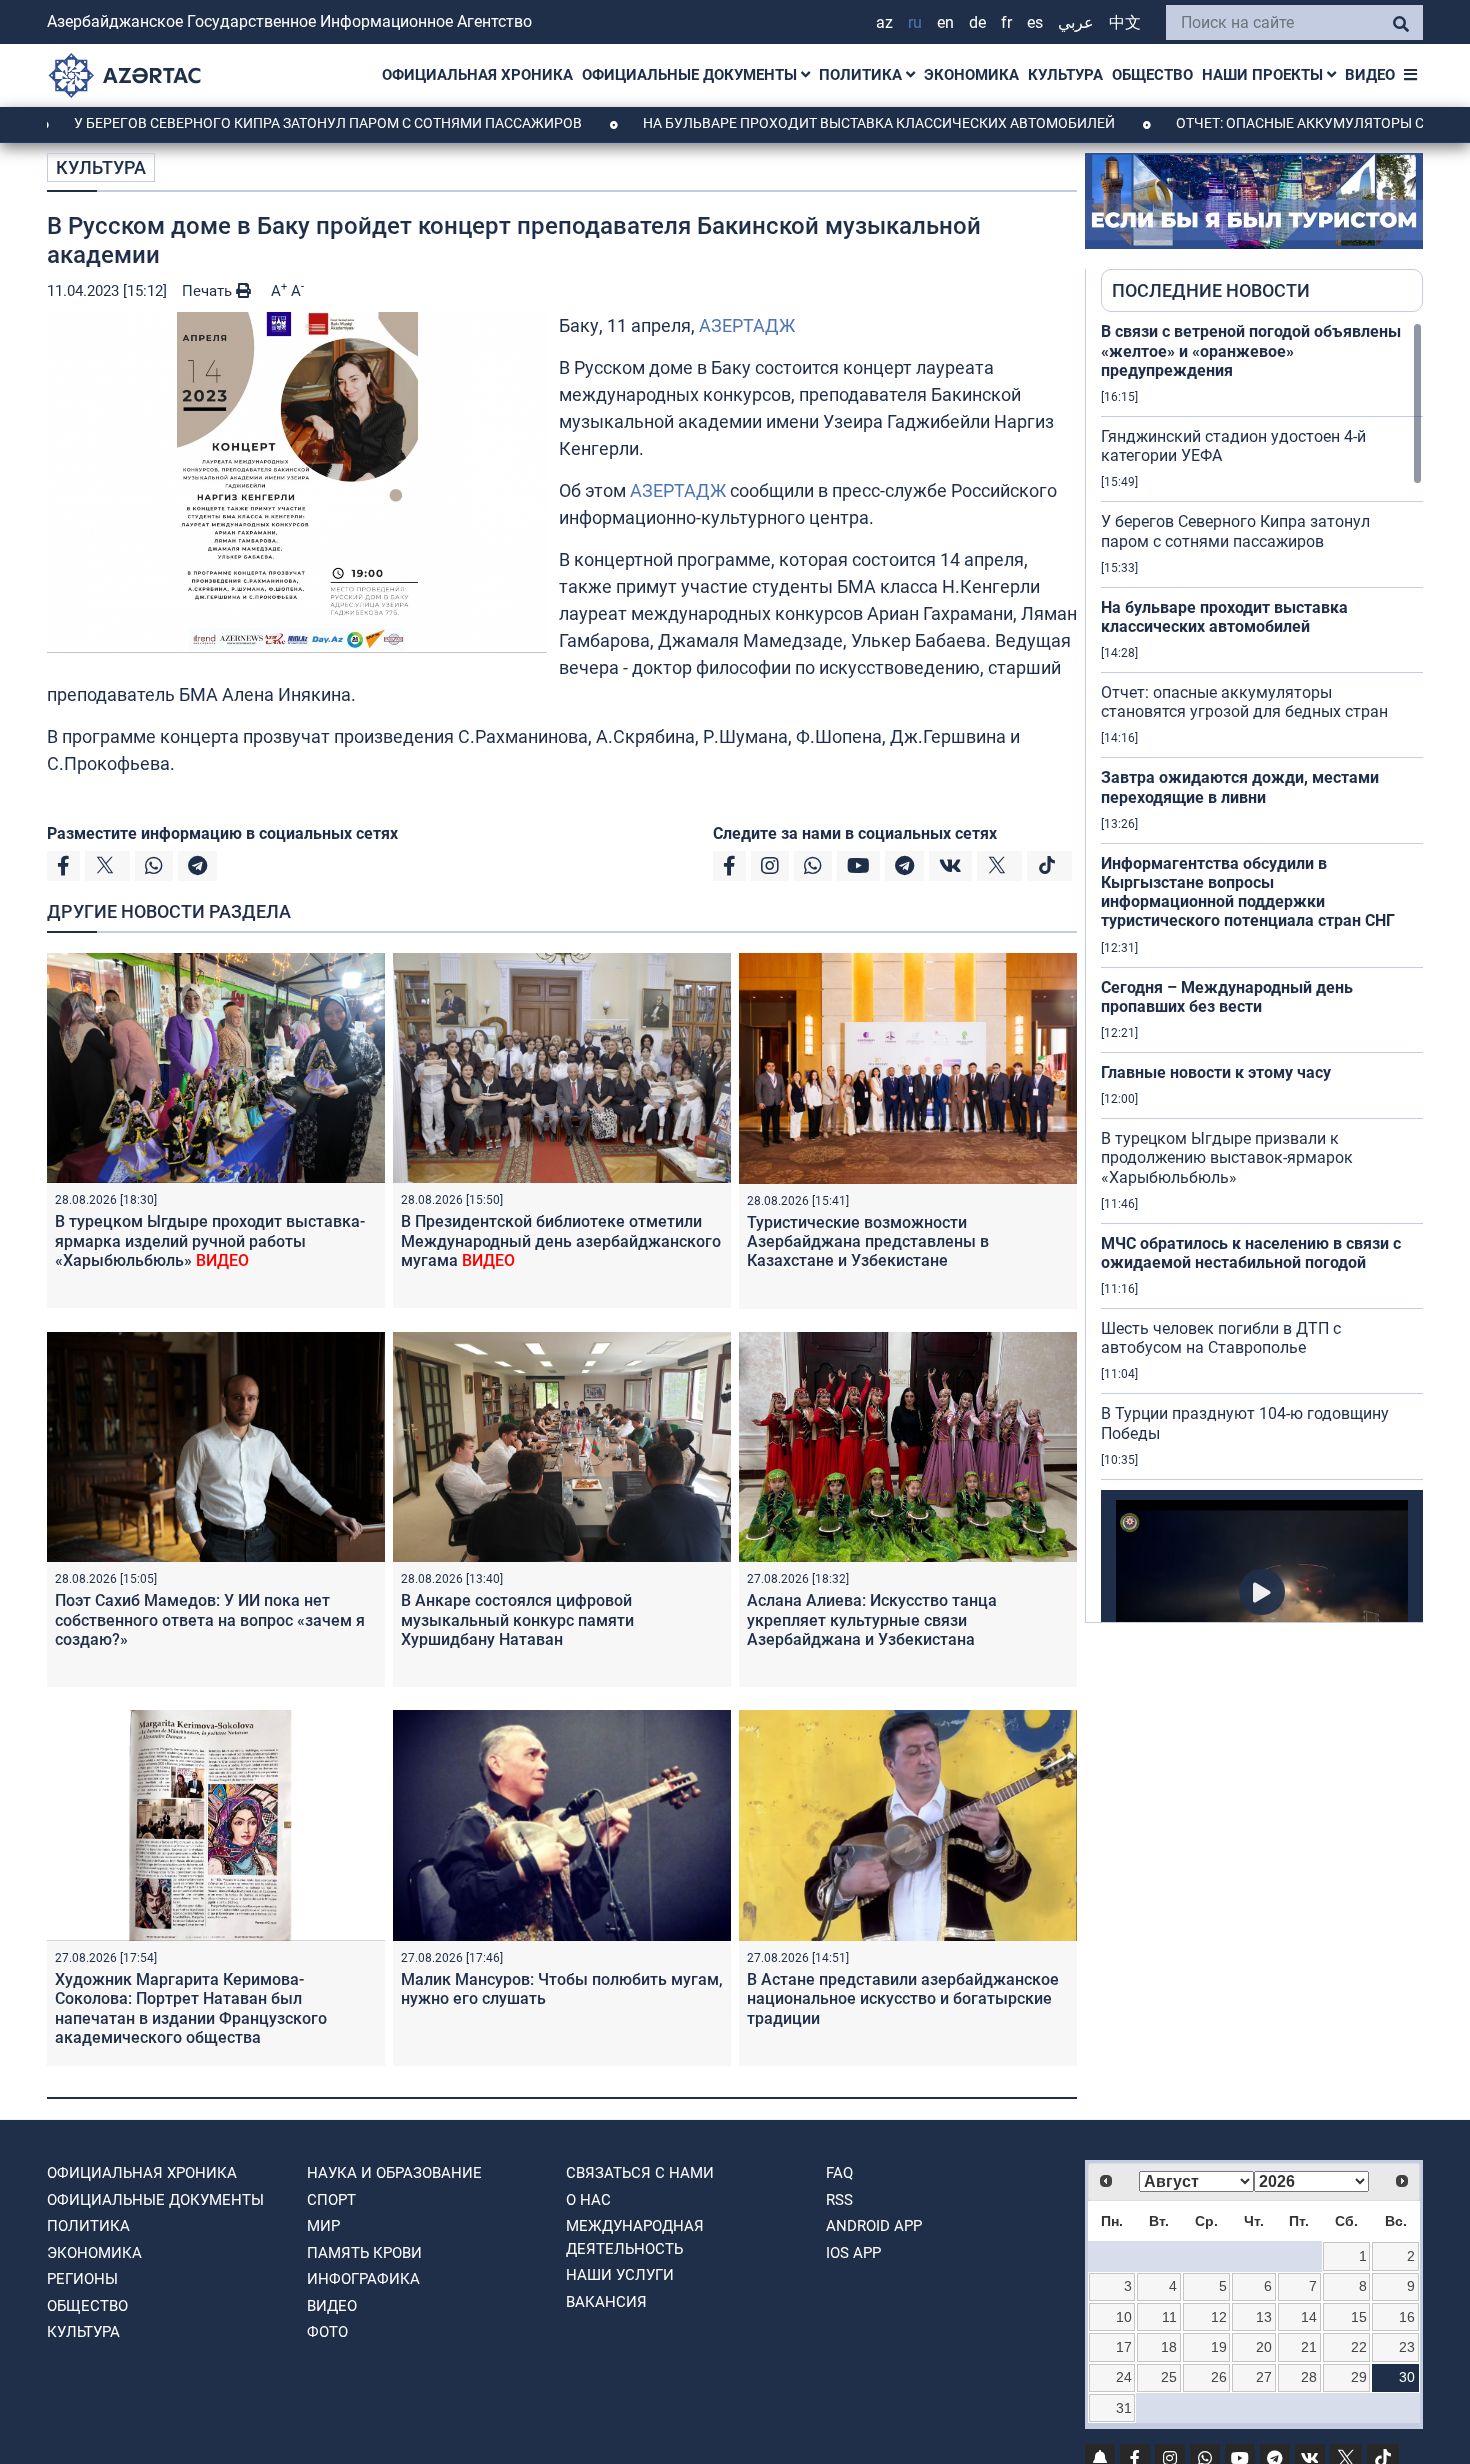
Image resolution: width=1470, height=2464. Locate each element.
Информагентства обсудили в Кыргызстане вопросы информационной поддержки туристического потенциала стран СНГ (1248, 892)
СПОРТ (331, 2200)
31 (1124, 2408)
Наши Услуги (620, 2275)
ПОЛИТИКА (862, 75)
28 (1309, 2377)
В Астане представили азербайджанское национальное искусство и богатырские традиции (903, 1998)
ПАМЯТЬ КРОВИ (364, 2253)
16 (1407, 2317)
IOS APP (853, 2253)
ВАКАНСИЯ (606, 2302)
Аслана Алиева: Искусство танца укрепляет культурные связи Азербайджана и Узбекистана (872, 1619)
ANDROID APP (874, 2226)
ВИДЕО (1370, 75)
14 (1309, 2317)
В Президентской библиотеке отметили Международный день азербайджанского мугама (561, 1240)
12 (1219, 2317)
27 (1264, 2377)
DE (977, 22)
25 (1169, 2377)
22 (1359, 2347)
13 (1264, 2317)
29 (1359, 2377)
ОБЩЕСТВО (1152, 75)
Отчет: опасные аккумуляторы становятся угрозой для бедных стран (1244, 702)
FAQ (839, 2173)
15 (1359, 2317)
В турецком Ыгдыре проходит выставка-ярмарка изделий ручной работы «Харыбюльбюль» (210, 1240)
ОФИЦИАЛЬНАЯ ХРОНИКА (477, 75)
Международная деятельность (635, 2237)
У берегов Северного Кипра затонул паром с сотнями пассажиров (1235, 531)
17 (1124, 2347)
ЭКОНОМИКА (971, 75)
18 (1169, 2347)
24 (1124, 2377)
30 (1407, 2377)
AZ (884, 22)
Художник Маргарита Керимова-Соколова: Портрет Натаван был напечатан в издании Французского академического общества (191, 2008)
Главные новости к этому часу (1216, 1072)
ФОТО (327, 2332)
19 (1219, 2347)
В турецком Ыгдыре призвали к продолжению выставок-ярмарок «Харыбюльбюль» (1227, 1157)
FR (1006, 22)
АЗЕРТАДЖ (747, 325)
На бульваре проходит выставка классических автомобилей (774, 123)
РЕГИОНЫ (82, 2279)
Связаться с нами (640, 2173)
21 (1309, 2347)
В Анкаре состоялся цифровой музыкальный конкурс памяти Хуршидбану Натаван (517, 1619)
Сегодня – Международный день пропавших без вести (1227, 997)
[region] (1262, 972)
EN (945, 22)
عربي (1076, 22)
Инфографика (363, 2279)
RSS (839, 2200)
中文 (1125, 22)
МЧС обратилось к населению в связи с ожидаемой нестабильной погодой (1251, 1253)
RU (915, 22)
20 (1264, 2347)
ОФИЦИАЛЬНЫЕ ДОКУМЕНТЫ (691, 75)
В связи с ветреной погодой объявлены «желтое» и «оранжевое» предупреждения (1251, 350)
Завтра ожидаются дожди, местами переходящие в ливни (1240, 787)
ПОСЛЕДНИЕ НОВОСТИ (1211, 290)
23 (1407, 2347)
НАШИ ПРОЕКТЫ (1264, 75)
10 (1124, 2317)
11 (1169, 2317)
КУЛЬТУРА (1065, 75)
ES (1035, 22)
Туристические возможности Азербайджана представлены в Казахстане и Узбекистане (868, 1241)
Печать (209, 291)
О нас (588, 2200)
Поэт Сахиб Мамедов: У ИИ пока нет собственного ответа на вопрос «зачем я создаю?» (210, 1619)
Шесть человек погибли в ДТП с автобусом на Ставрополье (1221, 1338)
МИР (323, 2226)
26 (1219, 2377)
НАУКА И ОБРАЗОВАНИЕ (394, 2173)
